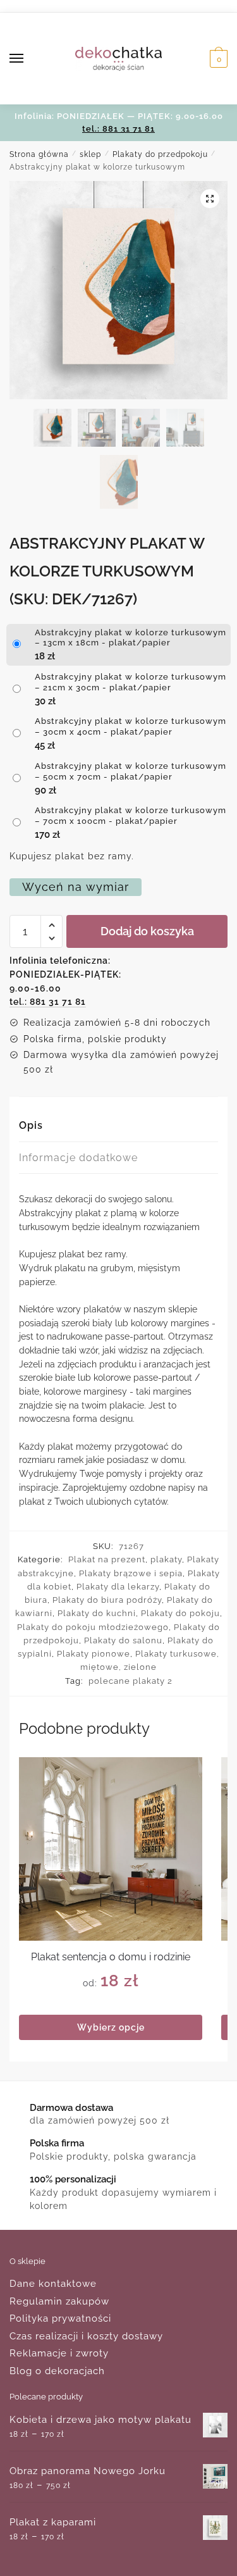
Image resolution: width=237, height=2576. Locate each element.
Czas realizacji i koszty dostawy (86, 2336)
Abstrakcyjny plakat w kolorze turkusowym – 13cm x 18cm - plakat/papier (131, 638)
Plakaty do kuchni (97, 1613)
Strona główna (39, 154)
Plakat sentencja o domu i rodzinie (111, 1957)
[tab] (118, 1126)
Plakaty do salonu (123, 1640)
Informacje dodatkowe (78, 1158)
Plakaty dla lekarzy (118, 1587)
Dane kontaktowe (53, 2284)
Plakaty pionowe (94, 1654)
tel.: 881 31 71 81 (118, 129)
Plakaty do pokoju (180, 1613)
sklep (90, 154)
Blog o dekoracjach (57, 2371)
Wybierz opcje (111, 2027)
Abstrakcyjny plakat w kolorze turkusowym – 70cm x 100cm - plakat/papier (131, 816)
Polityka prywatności (60, 2318)
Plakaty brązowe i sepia (131, 1573)
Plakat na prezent (107, 1559)
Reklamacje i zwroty (59, 2353)
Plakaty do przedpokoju (160, 154)
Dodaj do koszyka (147, 931)
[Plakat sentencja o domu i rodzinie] (111, 1849)
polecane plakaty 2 (131, 1681)
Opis (31, 1125)
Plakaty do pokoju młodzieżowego (93, 1627)
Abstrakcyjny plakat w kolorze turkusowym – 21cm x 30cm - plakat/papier (131, 682)
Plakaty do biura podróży (107, 1600)
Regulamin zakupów (59, 2301)
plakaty (166, 1559)
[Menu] (28, 59)
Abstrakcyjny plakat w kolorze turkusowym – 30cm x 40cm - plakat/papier (131, 726)
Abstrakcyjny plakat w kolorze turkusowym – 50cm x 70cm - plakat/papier (131, 771)
